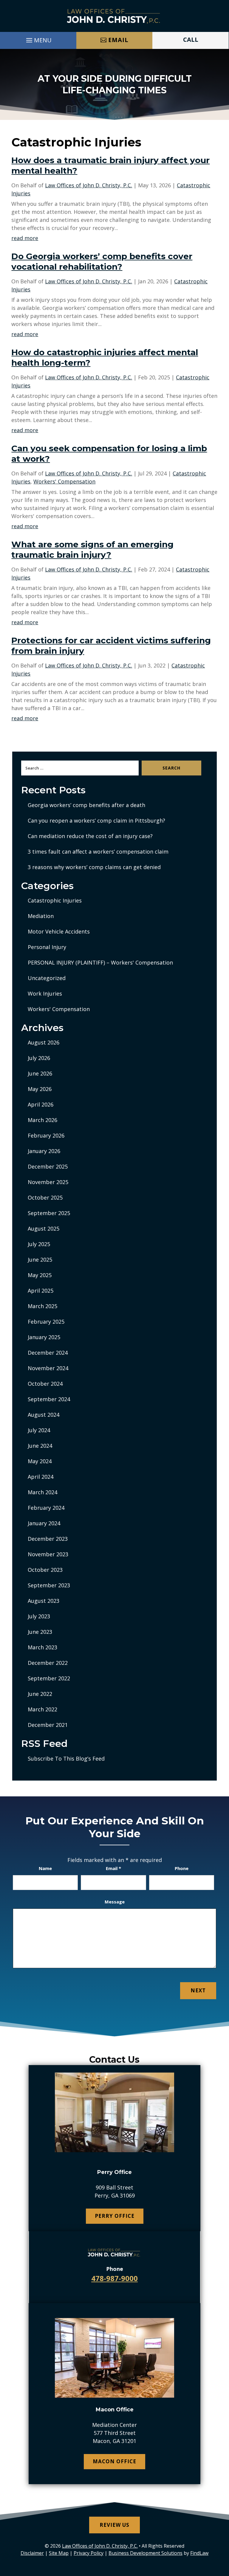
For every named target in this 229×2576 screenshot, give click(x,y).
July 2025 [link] (39, 1244)
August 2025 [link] (44, 1228)
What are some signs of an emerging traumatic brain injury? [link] (92, 550)
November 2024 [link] (48, 1368)
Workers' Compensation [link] (64, 481)
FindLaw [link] (199, 2553)
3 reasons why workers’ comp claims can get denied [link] (94, 867)
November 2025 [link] (48, 1182)
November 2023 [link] (48, 1554)
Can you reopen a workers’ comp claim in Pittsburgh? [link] (96, 820)
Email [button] (118, 40)
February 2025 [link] (46, 1322)
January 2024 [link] (44, 1523)
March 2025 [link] (42, 1306)
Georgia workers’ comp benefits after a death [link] (86, 805)
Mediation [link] (41, 916)
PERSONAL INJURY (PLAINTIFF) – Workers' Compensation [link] (100, 962)
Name (45, 1868)
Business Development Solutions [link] (146, 2553)
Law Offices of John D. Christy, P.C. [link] (89, 185)
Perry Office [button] (115, 2216)
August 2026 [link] (44, 1042)
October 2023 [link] (45, 1570)
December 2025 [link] (48, 1166)
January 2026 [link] (44, 1151)
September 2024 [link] (49, 1399)
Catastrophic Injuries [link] (55, 900)
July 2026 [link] (39, 1058)
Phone (182, 1868)
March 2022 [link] (42, 1709)
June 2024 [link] (40, 1446)
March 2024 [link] (42, 1492)
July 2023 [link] (39, 1616)
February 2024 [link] (46, 1508)
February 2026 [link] (46, 1135)
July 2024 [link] (39, 1430)
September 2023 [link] (49, 1585)
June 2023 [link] (40, 1632)
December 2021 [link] (48, 1725)
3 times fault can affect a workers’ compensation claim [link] (98, 852)
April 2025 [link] (41, 1291)
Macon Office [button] (114, 2461)
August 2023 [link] (44, 1601)
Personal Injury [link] (47, 947)
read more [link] (25, 238)
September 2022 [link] (49, 1678)
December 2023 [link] (48, 1539)
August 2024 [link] (44, 1415)
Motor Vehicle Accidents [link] (59, 931)
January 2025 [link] (44, 1337)
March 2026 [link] (42, 1120)
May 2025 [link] (40, 1275)
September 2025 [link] (49, 1213)
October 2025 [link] (45, 1197)
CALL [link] (191, 40)
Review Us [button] (114, 2525)
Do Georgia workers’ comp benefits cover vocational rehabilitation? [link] (102, 261)
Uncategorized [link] (47, 978)
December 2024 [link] (48, 1353)
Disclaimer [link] (32, 2553)
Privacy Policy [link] (89, 2553)
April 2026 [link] (41, 1104)
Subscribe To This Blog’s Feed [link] (66, 1758)
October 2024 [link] (45, 1384)
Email (113, 1868)
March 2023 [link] (42, 1647)
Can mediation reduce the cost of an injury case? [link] (90, 836)
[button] (38, 39)
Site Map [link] (59, 2553)
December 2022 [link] (48, 1663)
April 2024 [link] (41, 1477)
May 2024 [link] (40, 1461)
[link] (114, 16)
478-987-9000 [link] (114, 2278)
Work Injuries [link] (45, 993)
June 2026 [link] (40, 1073)
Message (115, 1902)
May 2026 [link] (40, 1089)
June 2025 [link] (40, 1260)
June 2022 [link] (40, 1694)
